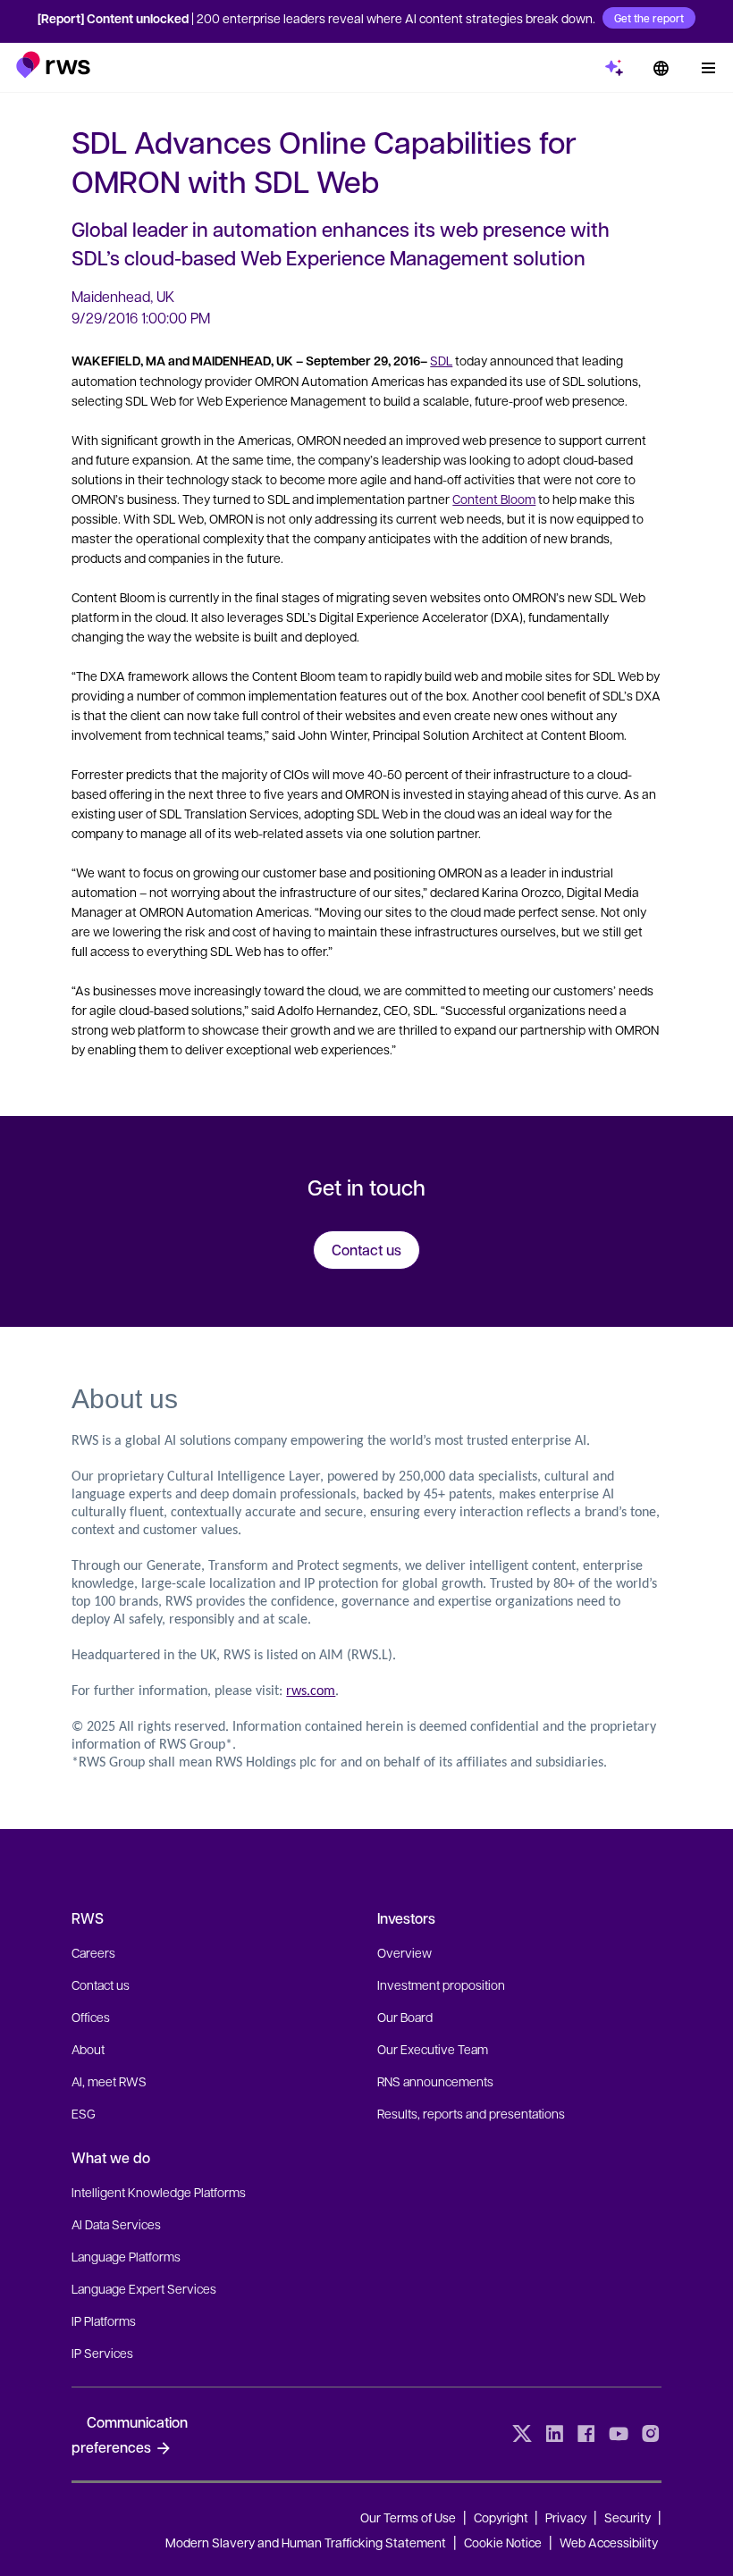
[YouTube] (619, 2434)
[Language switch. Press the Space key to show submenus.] (661, 68)
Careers (93, 1952)
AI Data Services (116, 2224)
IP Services (102, 2353)
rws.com (311, 1691)
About (88, 2049)
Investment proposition (441, 1984)
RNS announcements (435, 2081)
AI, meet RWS (109, 2081)
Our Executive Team (433, 2049)
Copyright (502, 2517)
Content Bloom (494, 499)
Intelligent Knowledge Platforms (159, 2192)
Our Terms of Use (408, 2517)
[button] (53, 65)
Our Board (405, 2017)
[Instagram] (651, 2434)
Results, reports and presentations (471, 2113)
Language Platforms (126, 2256)
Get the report (649, 18)
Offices (91, 2017)
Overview (404, 1952)
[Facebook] (586, 2434)
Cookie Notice (503, 2542)
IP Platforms (104, 2320)
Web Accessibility (609, 2542)
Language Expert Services (144, 2288)
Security (628, 2517)
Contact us (101, 1984)
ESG (84, 2113)
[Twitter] (522, 2434)
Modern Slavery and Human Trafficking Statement (306, 2542)
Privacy (566, 2517)
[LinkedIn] (554, 2434)
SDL (441, 360)
